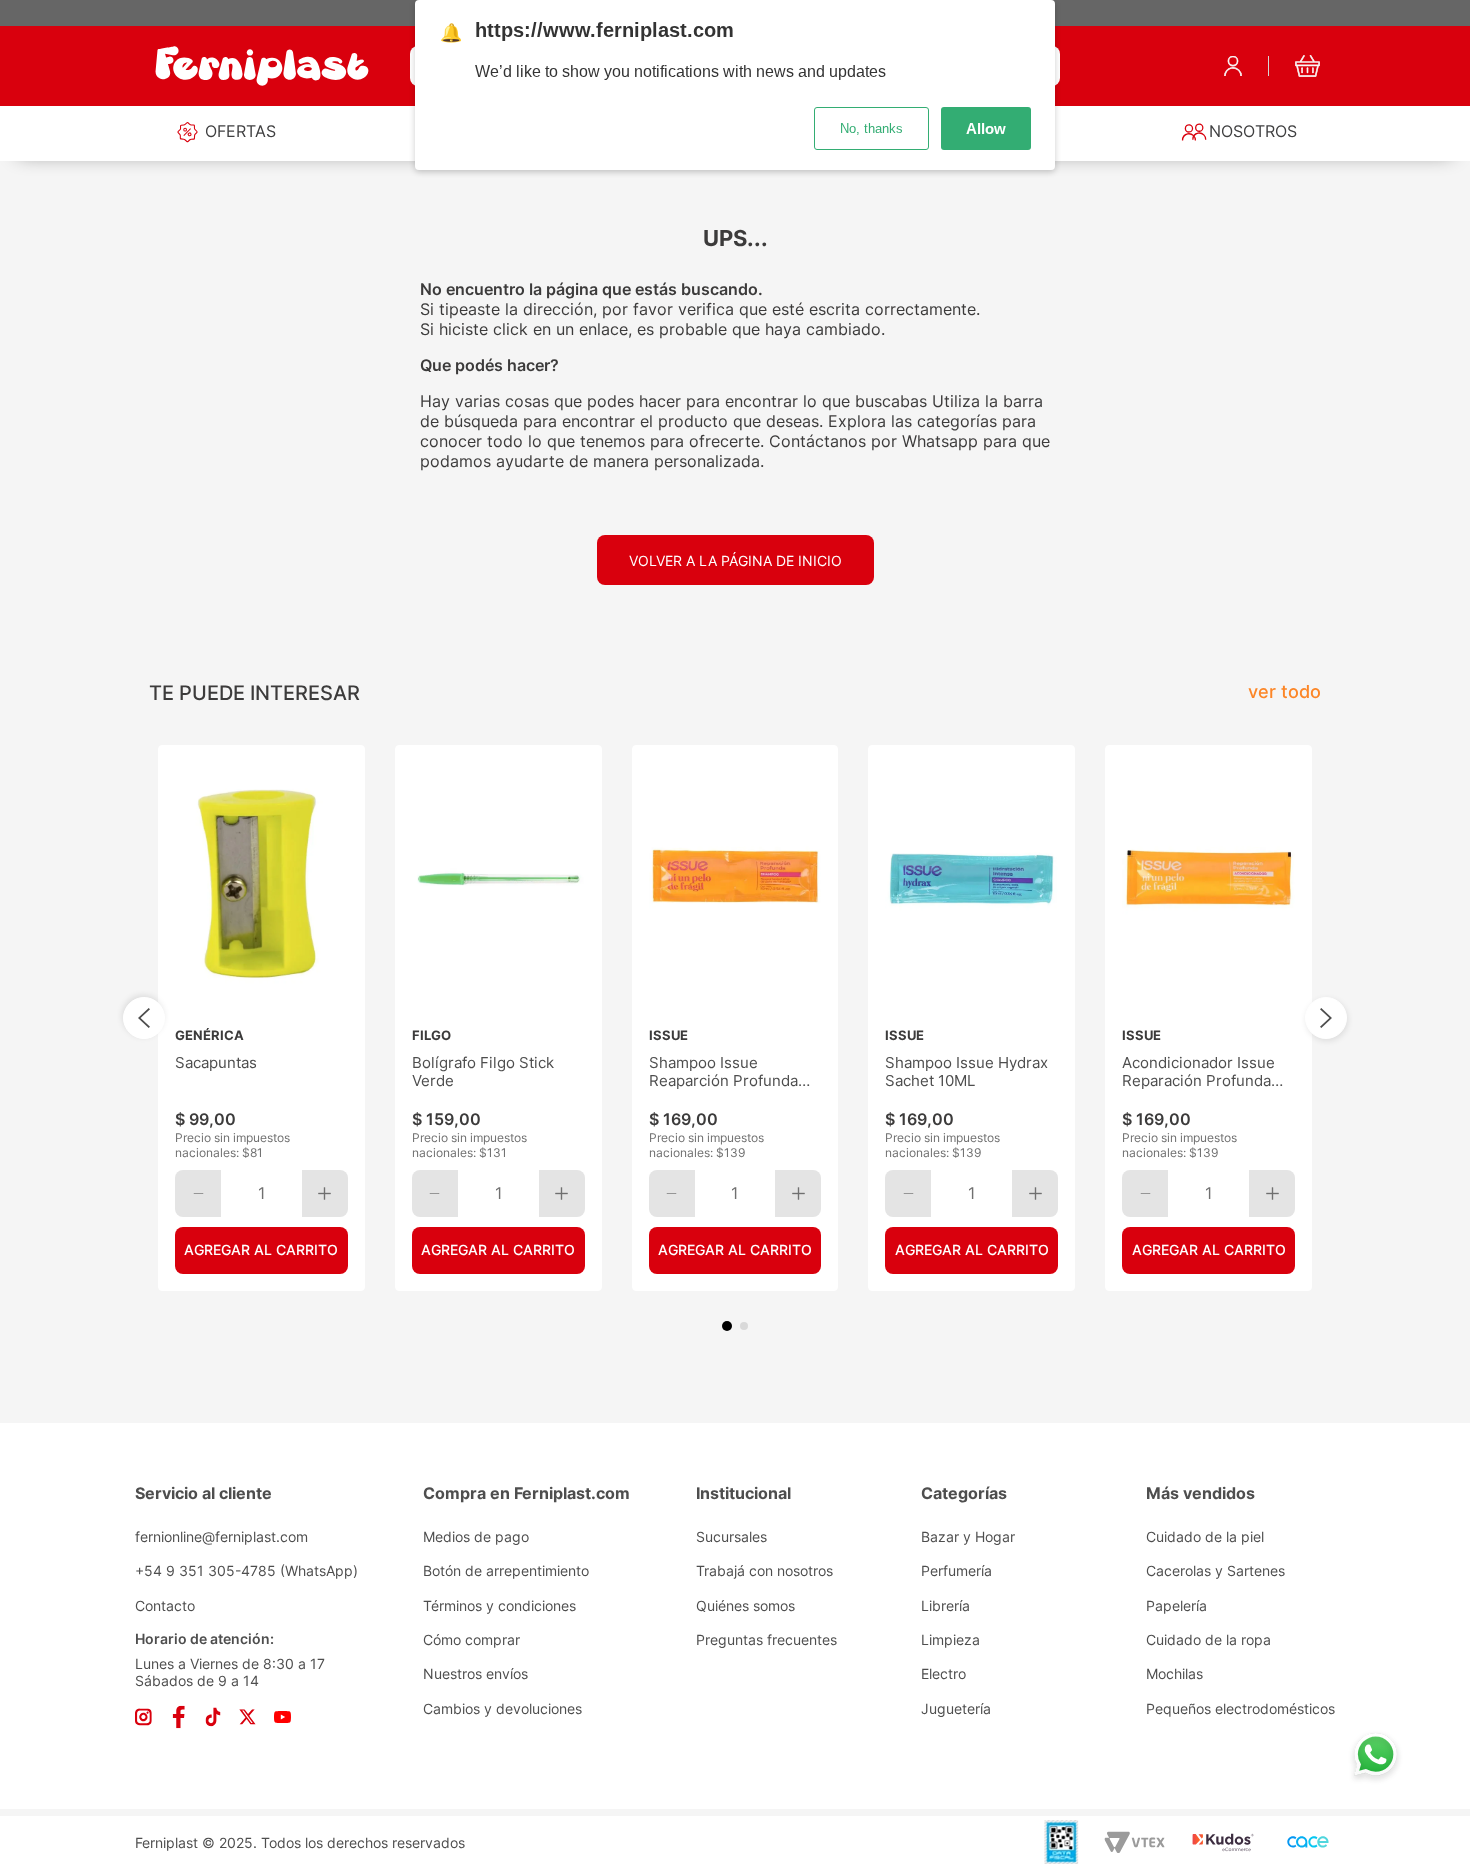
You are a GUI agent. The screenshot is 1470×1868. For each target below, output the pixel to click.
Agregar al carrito (261, 1249)
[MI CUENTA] (1233, 66)
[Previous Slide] (144, 1018)
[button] (727, 1326)
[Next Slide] (1326, 1018)
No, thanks (871, 128)
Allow (986, 128)
